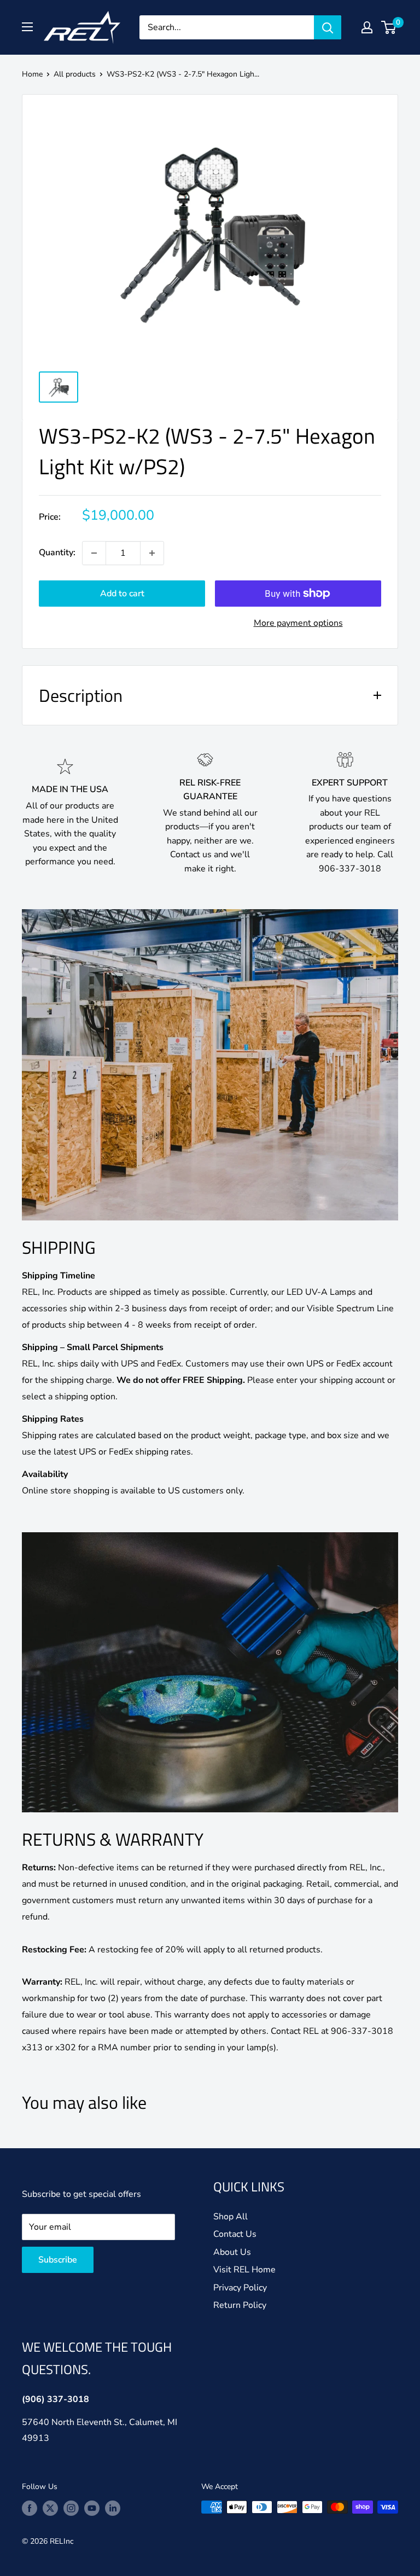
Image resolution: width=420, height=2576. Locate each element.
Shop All (231, 2217)
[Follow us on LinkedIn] (113, 2508)
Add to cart (122, 594)
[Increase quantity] (152, 553)
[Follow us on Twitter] (50, 2508)
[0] (389, 27)
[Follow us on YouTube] (92, 2508)
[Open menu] (27, 27)
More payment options (298, 623)
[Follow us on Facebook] (30, 2508)
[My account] (367, 27)
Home (32, 74)
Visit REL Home (244, 2270)
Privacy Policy (240, 2288)
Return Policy (240, 2305)
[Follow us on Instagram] (71, 2508)
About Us (232, 2252)
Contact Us (235, 2234)
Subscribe (58, 2260)
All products (75, 74)
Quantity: (57, 553)
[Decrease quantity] (94, 553)
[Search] (328, 27)
